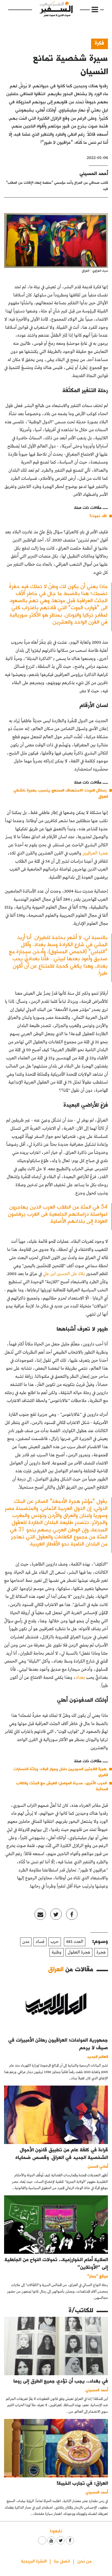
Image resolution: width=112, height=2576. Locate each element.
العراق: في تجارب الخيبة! (82, 2483)
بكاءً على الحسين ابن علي (64, 1274)
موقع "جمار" (98, 2276)
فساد (40, 1942)
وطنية (57, 1952)
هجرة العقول (79, 1952)
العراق (56, 1969)
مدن (26, 1942)
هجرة (101, 1952)
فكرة (99, 43)
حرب (55, 1942)
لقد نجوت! (98, 516)
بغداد (80, 1678)
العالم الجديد (97, 2056)
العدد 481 (75, 1942)
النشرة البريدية (34, 2561)
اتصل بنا (62, 2561)
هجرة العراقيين (95, 853)
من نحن (84, 2561)
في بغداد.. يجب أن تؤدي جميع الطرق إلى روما (61, 2381)
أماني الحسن (98, 2166)
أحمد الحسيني (94, 173)
